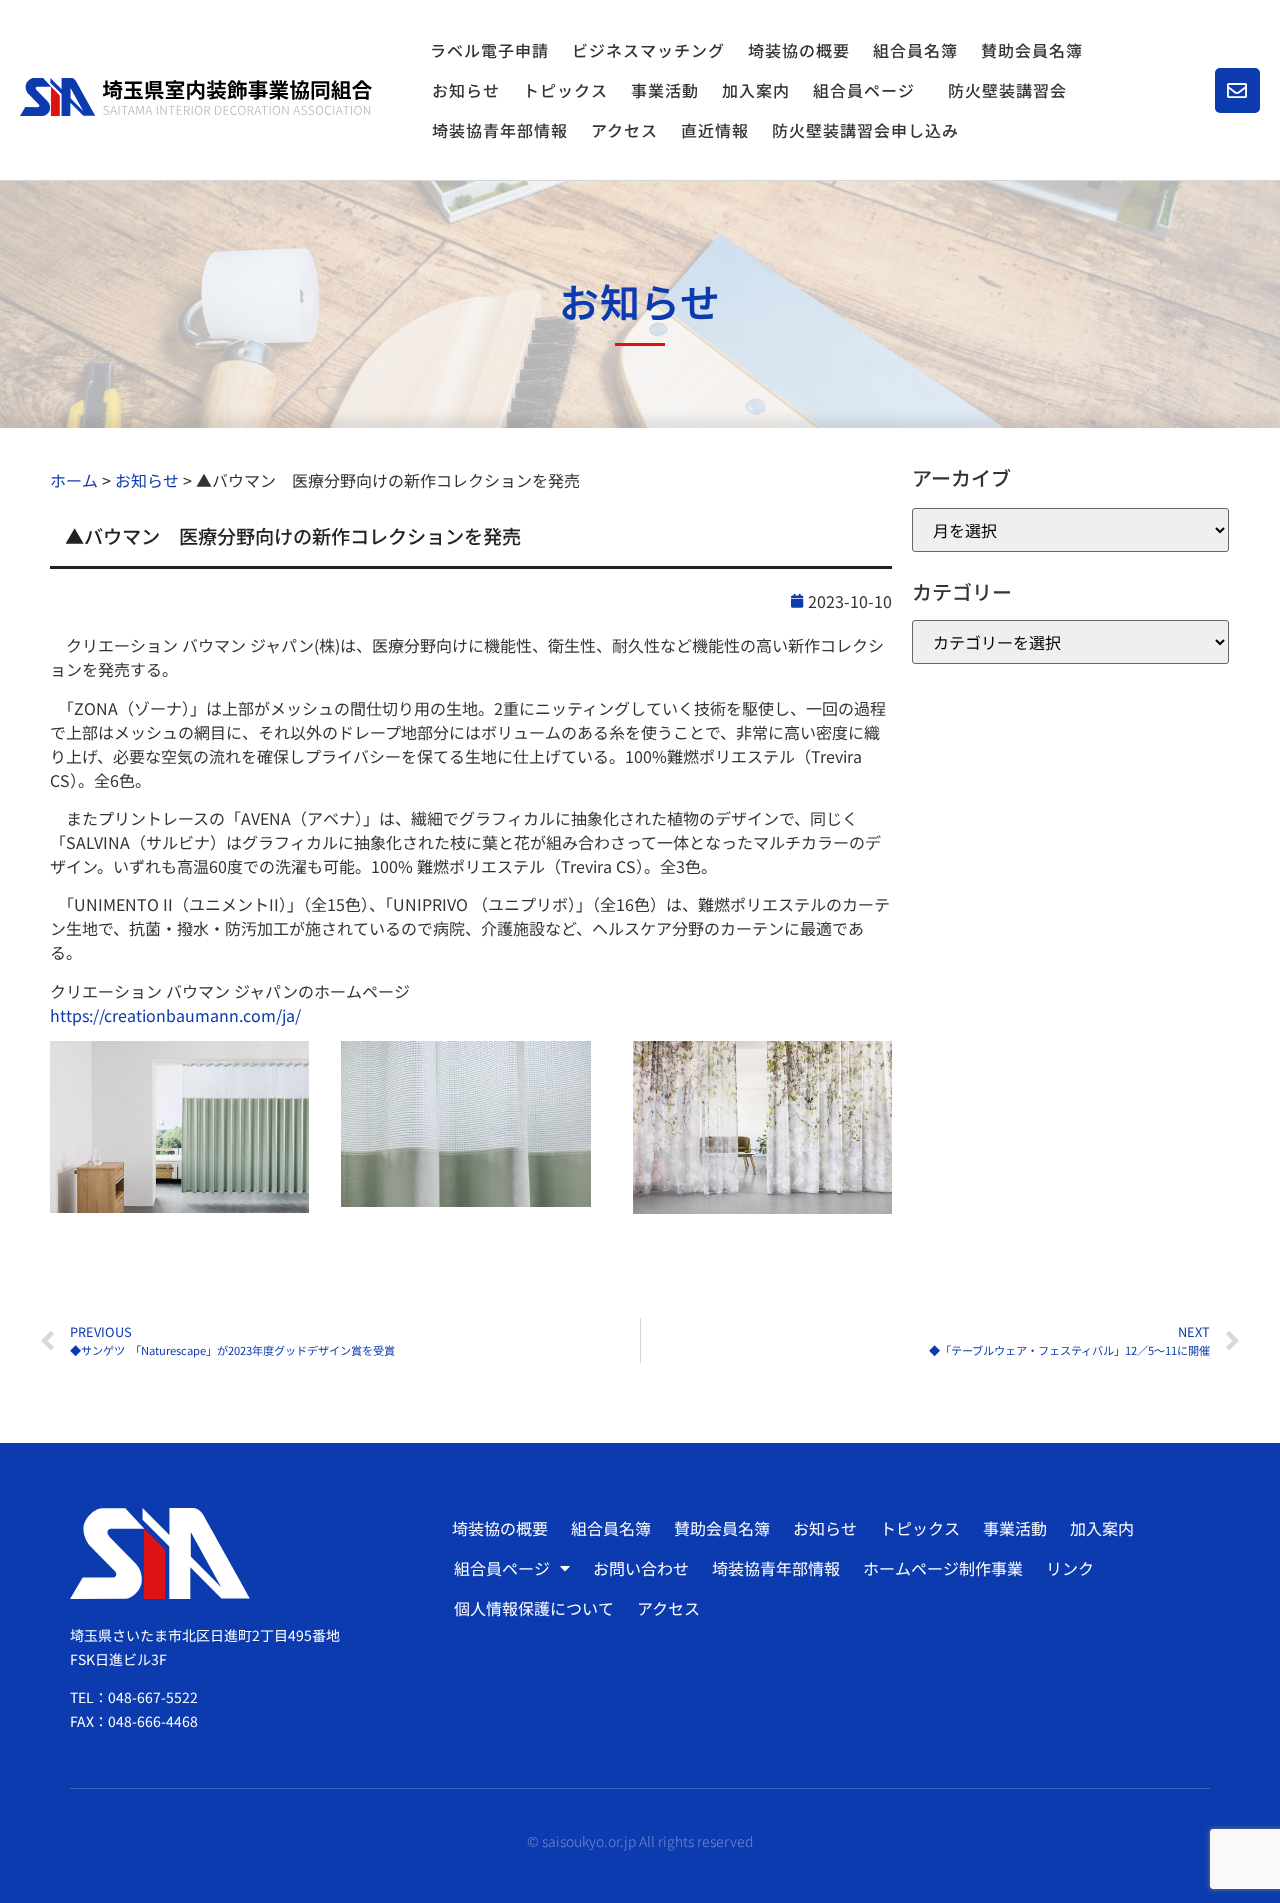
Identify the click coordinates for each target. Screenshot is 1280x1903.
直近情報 (715, 130)
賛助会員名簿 (1032, 50)
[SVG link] (196, 97)
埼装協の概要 (799, 50)
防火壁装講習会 (1007, 90)
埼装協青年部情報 (500, 130)
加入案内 (756, 90)
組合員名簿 (915, 50)
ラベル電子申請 (489, 50)
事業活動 (665, 90)
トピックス (565, 90)
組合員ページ (864, 90)
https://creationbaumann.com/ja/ (175, 1015)
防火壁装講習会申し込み (865, 130)
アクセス (624, 130)
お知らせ (466, 90)
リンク (1070, 1568)
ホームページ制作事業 (943, 1568)
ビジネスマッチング (648, 50)
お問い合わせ (641, 1568)
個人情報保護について (534, 1608)
